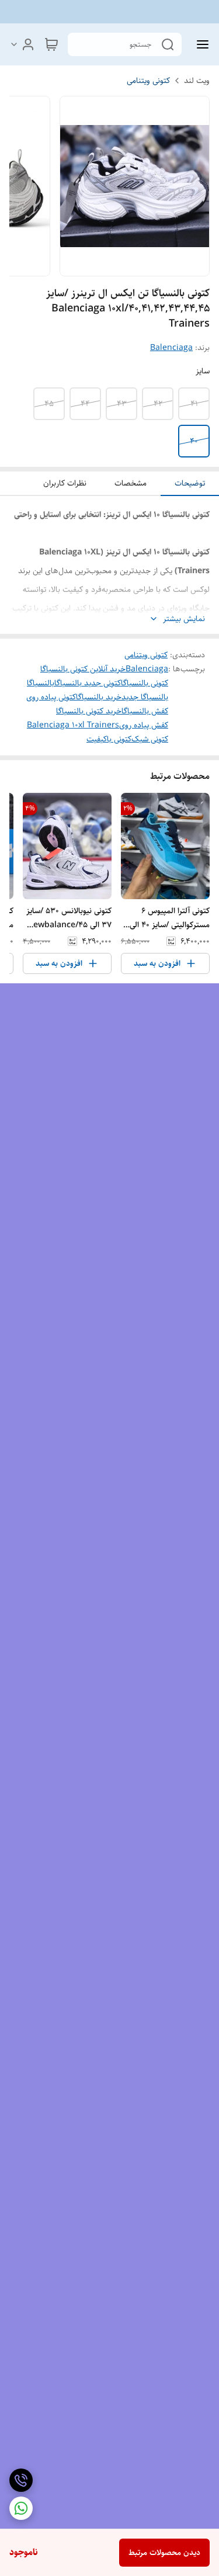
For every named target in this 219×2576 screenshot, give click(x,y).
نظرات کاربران (65, 483)
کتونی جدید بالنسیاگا (88, 683)
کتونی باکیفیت (109, 739)
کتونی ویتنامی (148, 81)
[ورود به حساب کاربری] (22, 44)
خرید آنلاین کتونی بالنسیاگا (83, 669)
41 (194, 404)
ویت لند (197, 81)
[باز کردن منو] (200, 44)
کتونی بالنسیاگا (145, 683)
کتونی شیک (150, 739)
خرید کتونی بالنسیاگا (89, 711)
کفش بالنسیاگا (145, 711)
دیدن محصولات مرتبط (164, 2553)
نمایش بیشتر (184, 619)
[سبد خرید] (51, 44)
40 (194, 441)
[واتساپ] (21, 2508)
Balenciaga (171, 348)
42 (158, 404)
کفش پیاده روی (144, 725)
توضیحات (190, 483)
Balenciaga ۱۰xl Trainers (73, 725)
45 (49, 404)
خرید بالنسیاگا (99, 697)
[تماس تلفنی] (21, 2480)
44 (85, 404)
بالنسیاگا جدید (145, 697)
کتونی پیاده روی (51, 697)
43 (122, 404)
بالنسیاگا (41, 683)
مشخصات (131, 483)
